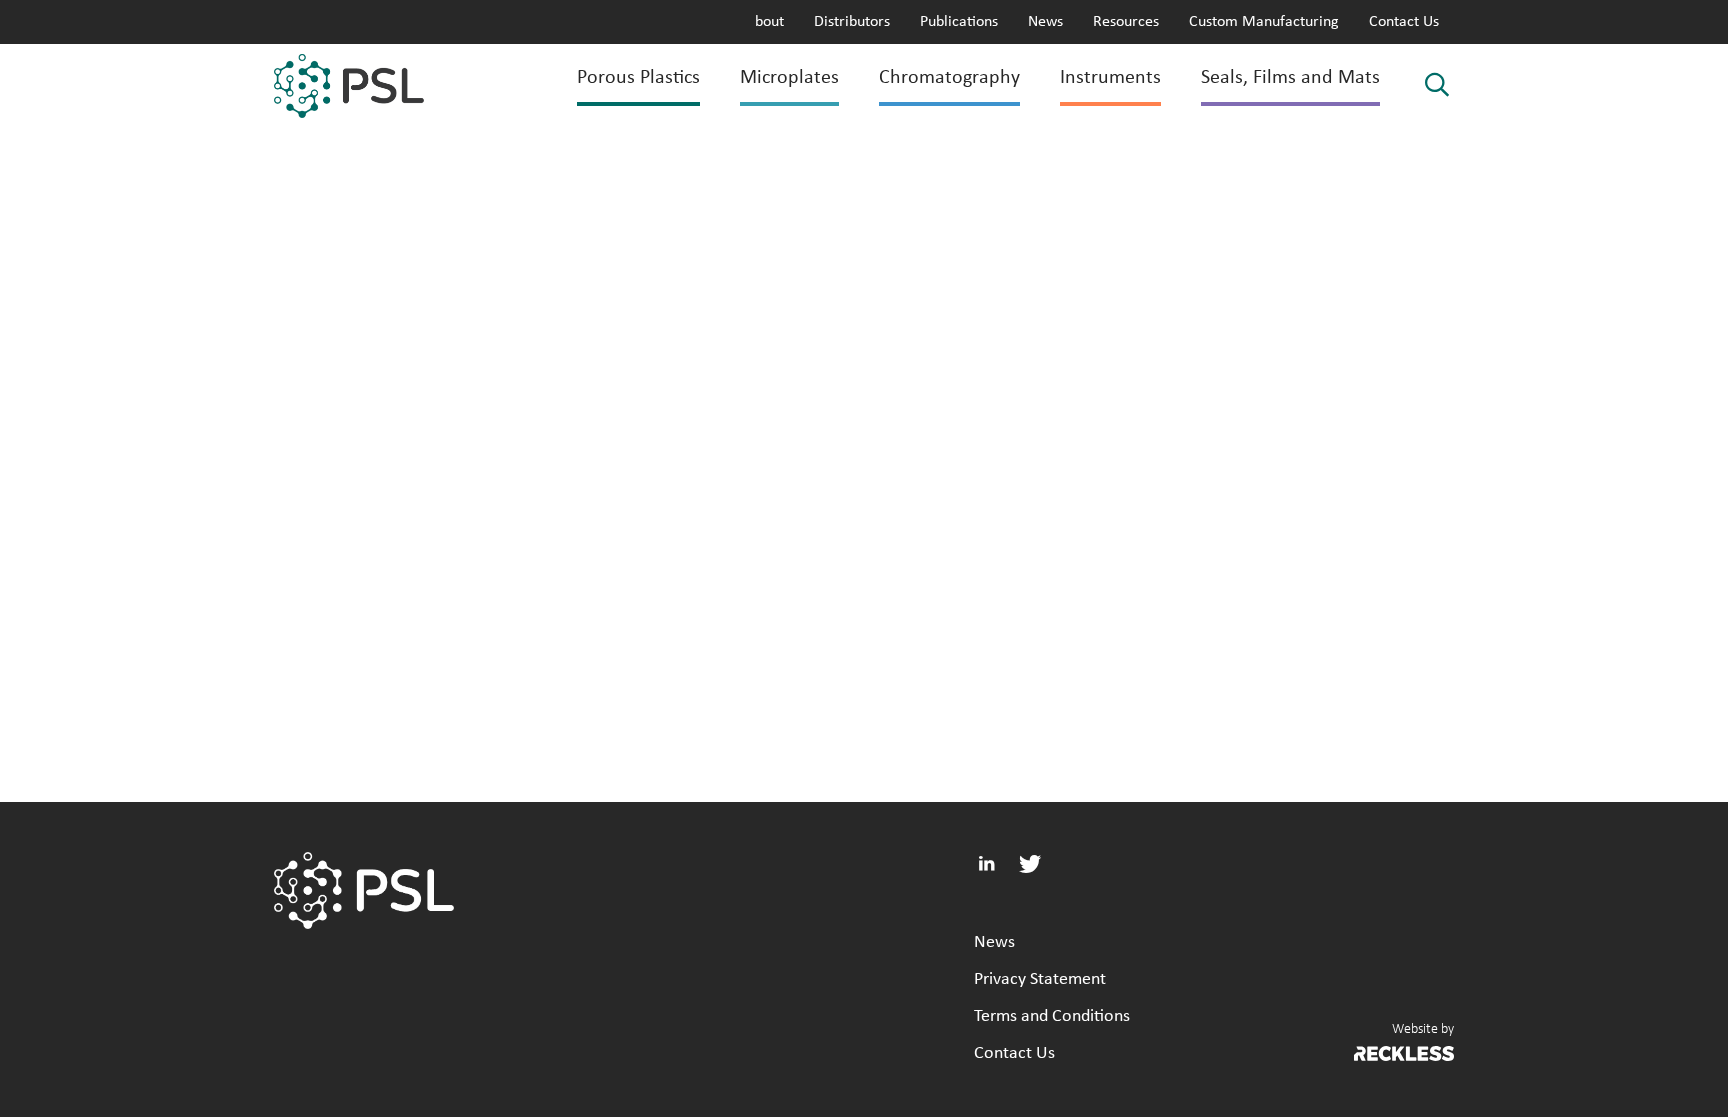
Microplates (789, 78)
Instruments (1110, 78)
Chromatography (949, 78)
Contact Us (1404, 22)
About (765, 22)
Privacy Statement (1040, 979)
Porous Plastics (638, 78)
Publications (959, 22)
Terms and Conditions (1052, 1016)
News (1045, 22)
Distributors (852, 22)
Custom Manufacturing (1264, 22)
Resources (1126, 22)
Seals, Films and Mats (1290, 78)
